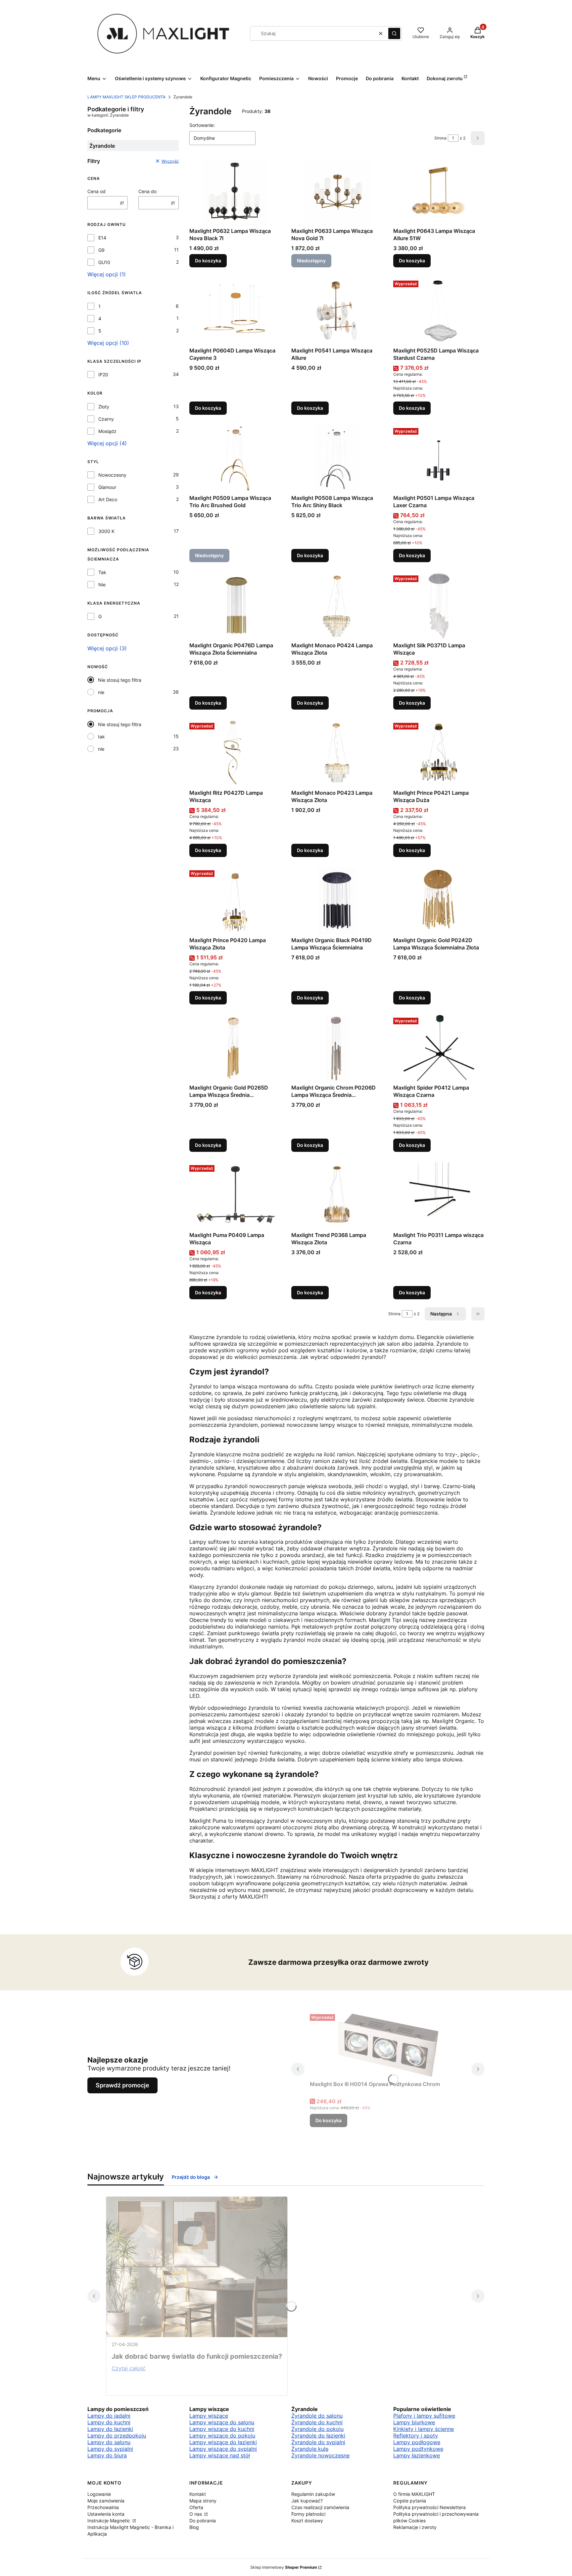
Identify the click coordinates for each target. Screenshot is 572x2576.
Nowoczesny (112, 475)
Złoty (104, 407)
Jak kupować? (307, 2501)
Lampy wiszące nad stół (220, 2455)
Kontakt (198, 2494)
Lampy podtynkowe (418, 2449)
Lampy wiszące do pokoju (222, 2436)
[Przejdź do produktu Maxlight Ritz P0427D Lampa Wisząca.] (235, 753)
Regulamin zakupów (313, 2494)
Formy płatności (308, 2514)
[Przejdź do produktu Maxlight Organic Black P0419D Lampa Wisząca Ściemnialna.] (337, 901)
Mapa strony (203, 2501)
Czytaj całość (129, 2368)
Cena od (96, 191)
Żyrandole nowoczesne (320, 2455)
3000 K (106, 531)
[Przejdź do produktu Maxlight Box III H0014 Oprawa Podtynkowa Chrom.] (388, 2045)
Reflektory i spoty (416, 2436)
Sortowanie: (202, 125)
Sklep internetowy (284, 2567)
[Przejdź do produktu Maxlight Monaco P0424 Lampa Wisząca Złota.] (337, 606)
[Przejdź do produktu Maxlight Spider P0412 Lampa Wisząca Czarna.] (439, 1048)
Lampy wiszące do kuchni (222, 2429)
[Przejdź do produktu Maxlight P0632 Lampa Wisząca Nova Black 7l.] (235, 191)
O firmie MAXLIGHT (414, 2494)
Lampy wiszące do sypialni (223, 2449)
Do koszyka (208, 261)
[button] (394, 33)
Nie (102, 585)
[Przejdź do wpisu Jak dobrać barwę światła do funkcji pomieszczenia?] (197, 2267)
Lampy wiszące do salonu (222, 2422)
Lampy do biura (107, 2455)
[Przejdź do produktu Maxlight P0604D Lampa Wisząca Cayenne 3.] (235, 311)
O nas (196, 2514)
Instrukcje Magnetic (109, 2521)
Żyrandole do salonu (317, 2416)
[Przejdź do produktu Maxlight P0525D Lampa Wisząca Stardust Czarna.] (439, 311)
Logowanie (99, 2494)
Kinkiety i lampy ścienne (424, 2429)
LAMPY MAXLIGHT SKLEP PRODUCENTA (126, 97)
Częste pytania (410, 2501)
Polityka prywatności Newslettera (429, 2507)
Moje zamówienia (106, 2501)
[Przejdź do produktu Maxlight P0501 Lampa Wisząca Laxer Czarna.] (439, 458)
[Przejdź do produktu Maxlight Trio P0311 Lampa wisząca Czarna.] (439, 1196)
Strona (440, 138)
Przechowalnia (103, 2507)
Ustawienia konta (106, 2514)
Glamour (107, 487)
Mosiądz (107, 431)
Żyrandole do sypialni (318, 2442)
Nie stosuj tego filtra (120, 680)
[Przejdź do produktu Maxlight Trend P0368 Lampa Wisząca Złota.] (337, 1196)
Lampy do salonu (109, 2442)
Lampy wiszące (209, 2416)
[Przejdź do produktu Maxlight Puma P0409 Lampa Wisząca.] (235, 1196)
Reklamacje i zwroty (415, 2527)
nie (101, 692)
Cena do (147, 191)
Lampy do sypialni (110, 2449)
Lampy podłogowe (417, 2442)
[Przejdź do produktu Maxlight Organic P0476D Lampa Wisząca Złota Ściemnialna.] (235, 606)
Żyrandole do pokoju (317, 2429)
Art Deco (108, 499)
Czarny (106, 419)
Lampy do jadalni (109, 2416)
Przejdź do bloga (191, 2177)
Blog (194, 2527)
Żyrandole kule (310, 2449)
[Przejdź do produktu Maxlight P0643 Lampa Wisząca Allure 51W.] (439, 191)
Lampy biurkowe (414, 2422)
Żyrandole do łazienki (318, 2436)
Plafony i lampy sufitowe (424, 2416)
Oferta (196, 2507)
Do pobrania (203, 2521)
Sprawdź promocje (122, 2085)
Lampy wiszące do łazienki (223, 2442)
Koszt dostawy (307, 2521)
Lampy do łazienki (110, 2429)
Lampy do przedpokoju (117, 2436)
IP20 (103, 375)
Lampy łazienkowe (417, 2455)
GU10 (104, 262)
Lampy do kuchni (109, 2422)
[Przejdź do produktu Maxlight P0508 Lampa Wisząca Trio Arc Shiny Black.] (337, 458)
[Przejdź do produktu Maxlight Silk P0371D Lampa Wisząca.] (439, 606)
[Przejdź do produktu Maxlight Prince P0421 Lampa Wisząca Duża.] (439, 753)
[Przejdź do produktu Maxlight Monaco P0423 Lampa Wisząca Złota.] (337, 753)
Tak (102, 572)
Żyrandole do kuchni (317, 2422)
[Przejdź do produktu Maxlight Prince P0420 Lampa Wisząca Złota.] (235, 901)
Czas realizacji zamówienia (320, 2507)
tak (101, 737)
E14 (102, 238)
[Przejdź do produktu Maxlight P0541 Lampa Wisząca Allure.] (337, 311)
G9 (101, 250)
